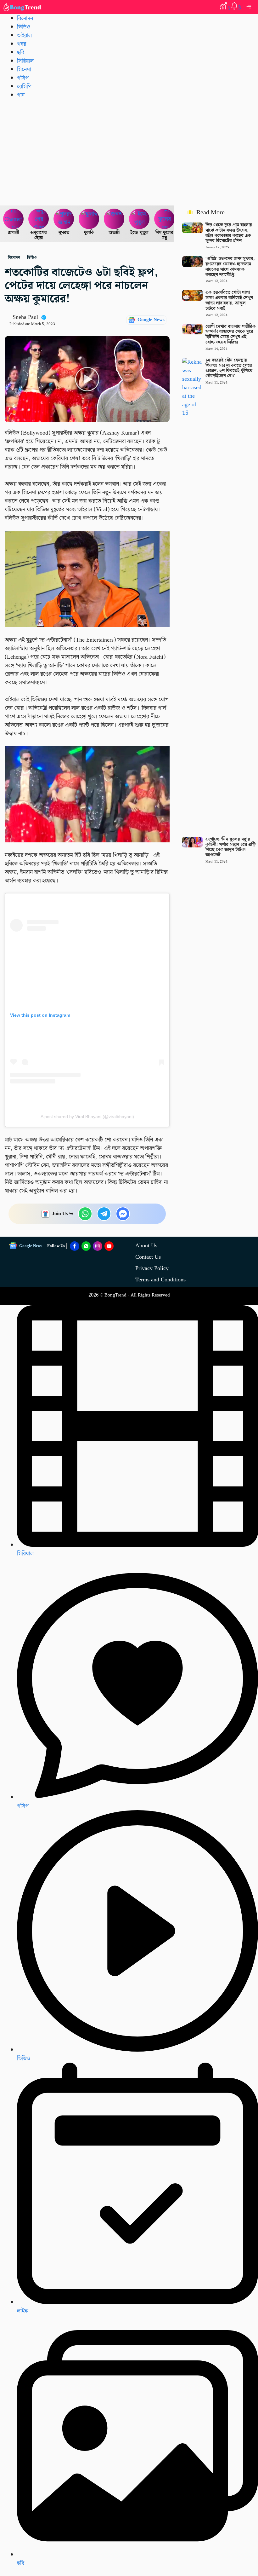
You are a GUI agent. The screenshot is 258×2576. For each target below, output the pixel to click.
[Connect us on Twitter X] (98, 1246)
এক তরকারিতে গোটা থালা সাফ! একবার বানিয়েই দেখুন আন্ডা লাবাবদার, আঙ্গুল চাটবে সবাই (229, 300)
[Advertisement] (129, 152)
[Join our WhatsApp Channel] (86, 1246)
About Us (146, 1246)
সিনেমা (24, 69)
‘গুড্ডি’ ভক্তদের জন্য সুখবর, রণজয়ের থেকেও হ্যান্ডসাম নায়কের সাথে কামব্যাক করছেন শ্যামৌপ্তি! (230, 267)
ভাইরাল (24, 35)
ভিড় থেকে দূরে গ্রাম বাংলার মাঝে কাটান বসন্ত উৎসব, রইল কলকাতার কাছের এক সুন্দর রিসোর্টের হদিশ (229, 233)
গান (21, 95)
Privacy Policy (152, 1268)
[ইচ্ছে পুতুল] (139, 219)
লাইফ (23, 2311)
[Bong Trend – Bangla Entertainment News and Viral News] (23, 7)
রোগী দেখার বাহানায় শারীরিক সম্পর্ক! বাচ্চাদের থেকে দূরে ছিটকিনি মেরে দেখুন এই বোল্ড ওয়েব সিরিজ (230, 334)
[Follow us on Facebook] (75, 1246)
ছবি (21, 52)
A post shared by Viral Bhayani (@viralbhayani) (87, 1117)
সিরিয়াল (25, 1554)
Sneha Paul (25, 317)
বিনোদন (25, 18)
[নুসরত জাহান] (64, 219)
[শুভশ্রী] (114, 219)
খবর (22, 44)
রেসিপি (24, 87)
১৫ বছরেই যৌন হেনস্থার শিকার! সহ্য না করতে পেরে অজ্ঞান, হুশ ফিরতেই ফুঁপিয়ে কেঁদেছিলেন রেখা (229, 368)
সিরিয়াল (25, 61)
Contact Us (148, 1257)
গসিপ (23, 78)
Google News (151, 320)
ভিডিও (24, 27)
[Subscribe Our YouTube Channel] (109, 1246)
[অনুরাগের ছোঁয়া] (39, 219)
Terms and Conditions (160, 1280)
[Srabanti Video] (14, 219)
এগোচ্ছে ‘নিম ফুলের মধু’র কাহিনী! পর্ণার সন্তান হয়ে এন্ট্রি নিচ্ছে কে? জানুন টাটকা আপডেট (230, 847)
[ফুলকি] (89, 219)
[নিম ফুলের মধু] (165, 219)
